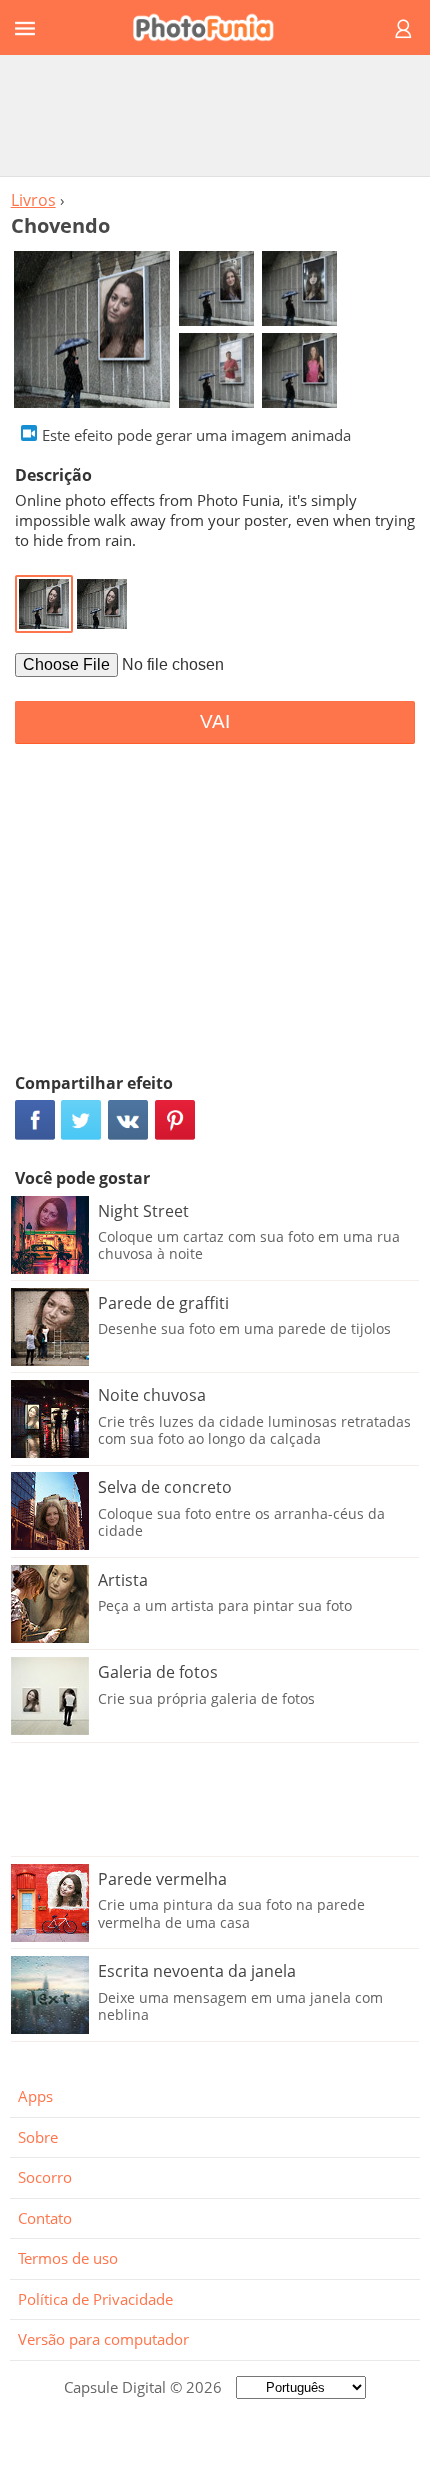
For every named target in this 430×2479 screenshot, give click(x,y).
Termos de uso (68, 2258)
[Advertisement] (215, 115)
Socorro (45, 2177)
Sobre (38, 2137)
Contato (45, 2218)
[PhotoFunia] (212, 27)
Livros (33, 200)
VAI (215, 721)
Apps (35, 2096)
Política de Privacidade (95, 2299)
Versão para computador (103, 2339)
